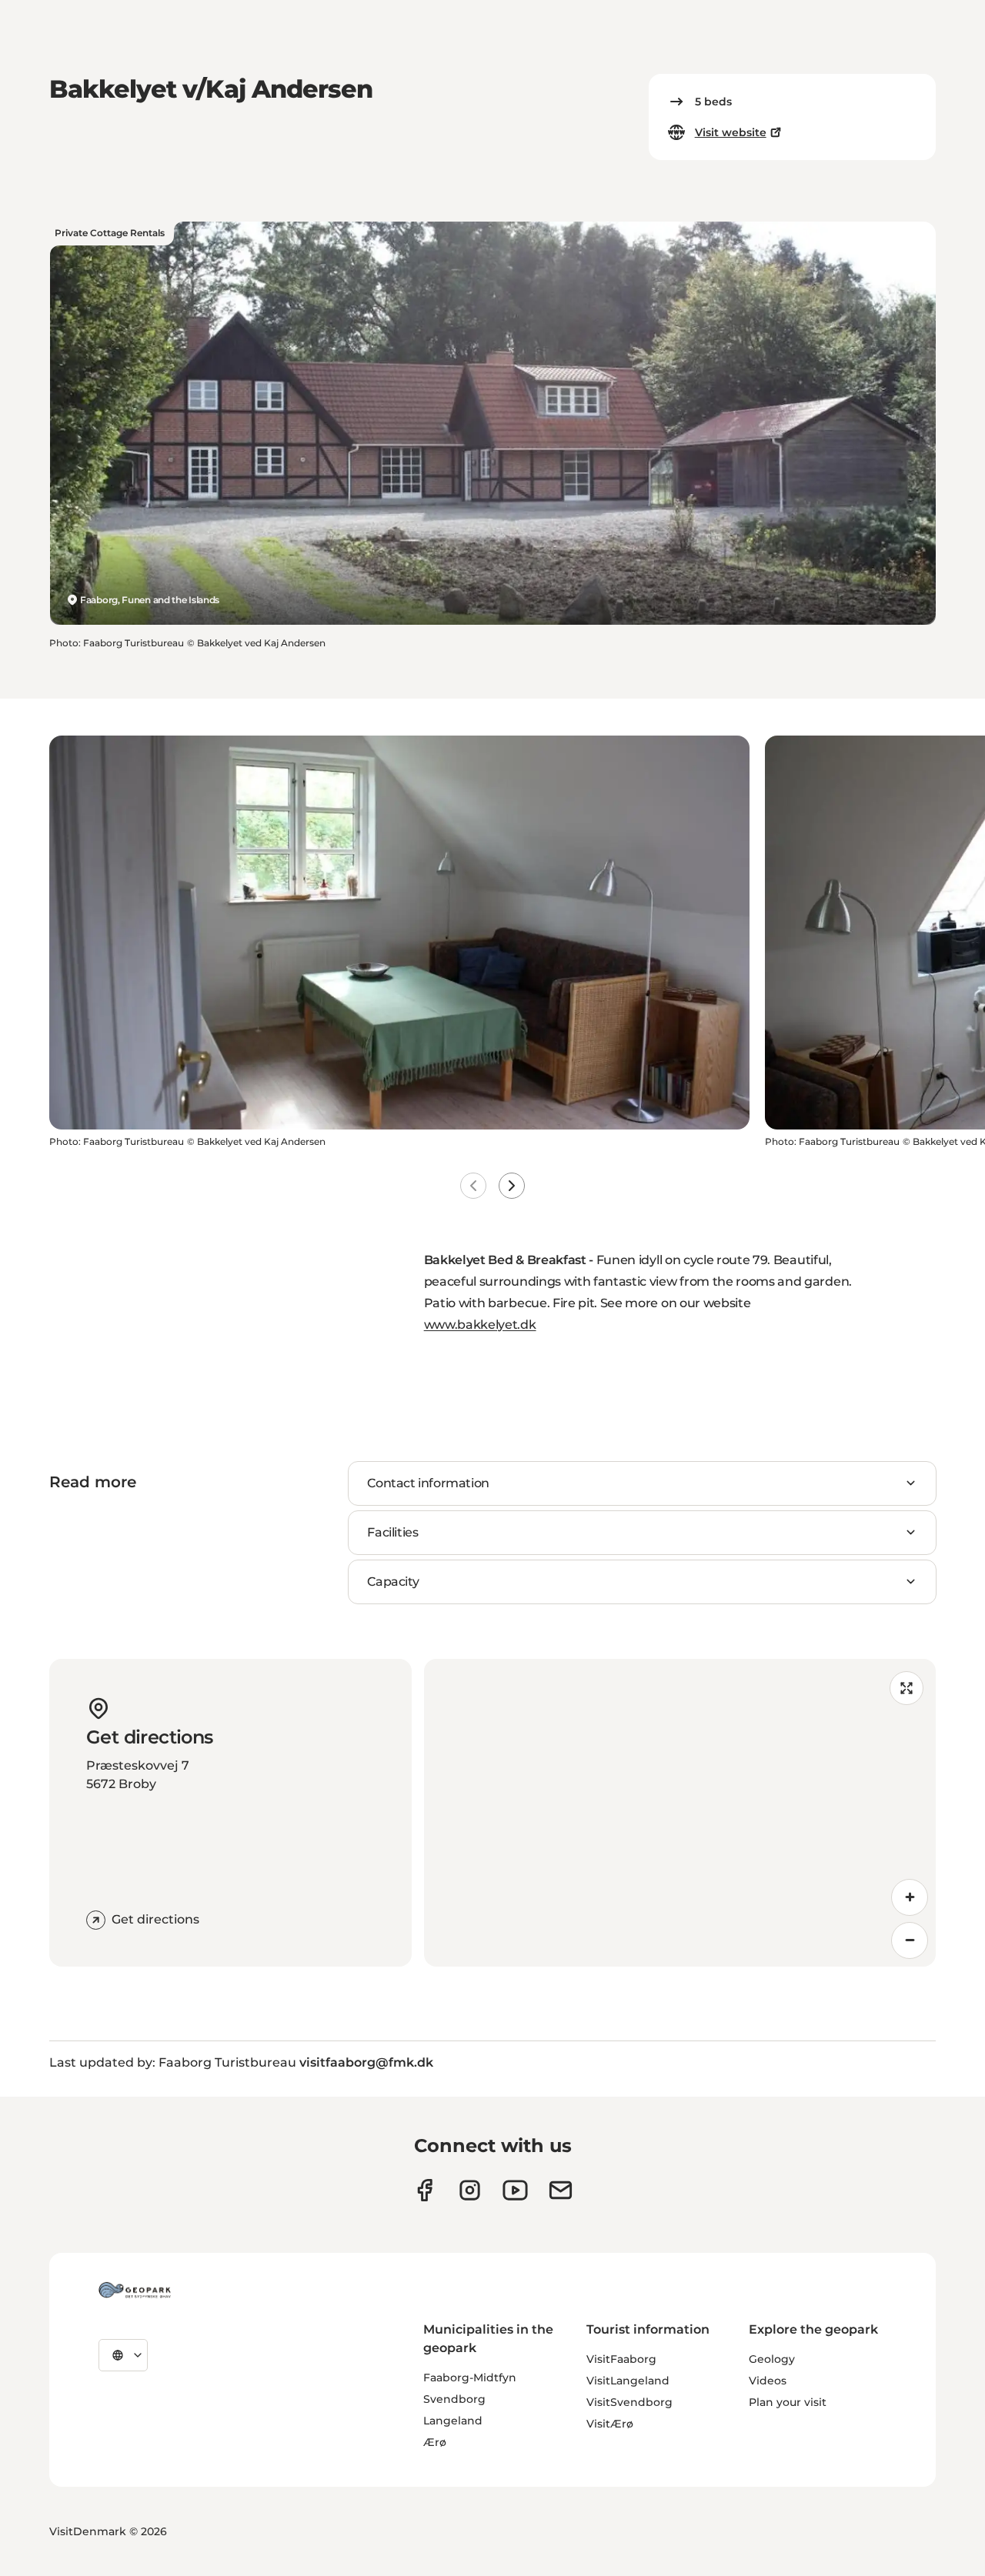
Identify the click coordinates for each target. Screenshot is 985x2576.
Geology (772, 2359)
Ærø (435, 2442)
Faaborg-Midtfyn (470, 2377)
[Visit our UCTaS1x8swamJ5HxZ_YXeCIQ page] (515, 2190)
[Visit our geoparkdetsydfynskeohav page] (424, 2190)
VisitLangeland (628, 2381)
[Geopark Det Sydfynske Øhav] (135, 2290)
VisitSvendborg (629, 2402)
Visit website (731, 132)
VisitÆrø (610, 2424)
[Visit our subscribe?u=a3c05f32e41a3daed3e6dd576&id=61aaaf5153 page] (561, 2190)
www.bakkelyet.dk (480, 1325)
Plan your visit (788, 2402)
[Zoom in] (910, 1897)
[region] (680, 1813)
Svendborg (454, 2399)
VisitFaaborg (621, 2359)
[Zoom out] (910, 1940)
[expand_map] (907, 1688)
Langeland (453, 2421)
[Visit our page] (470, 2190)
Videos (768, 2381)
